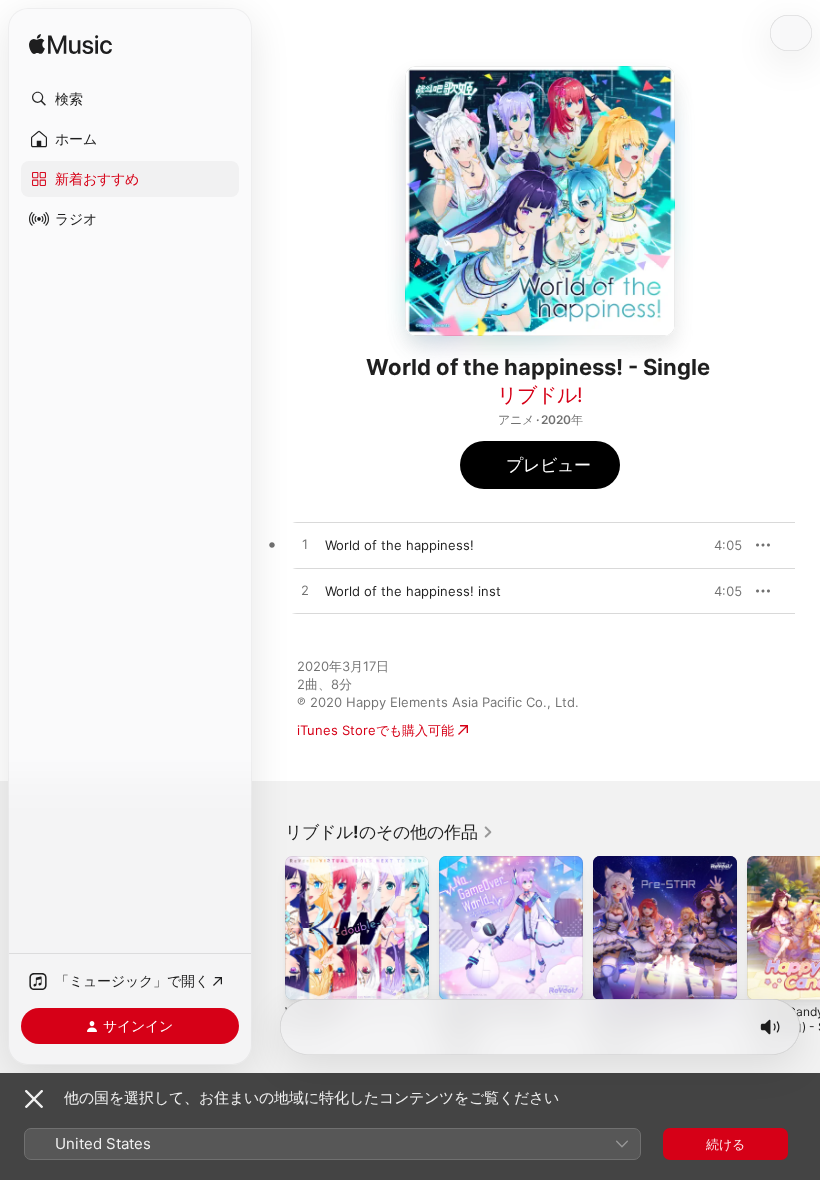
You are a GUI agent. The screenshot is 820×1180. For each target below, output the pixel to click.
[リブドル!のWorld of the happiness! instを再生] (305, 591)
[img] (70, 45)
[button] (130, 99)
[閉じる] (34, 1099)
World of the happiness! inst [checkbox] (413, 591)
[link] (389, 832)
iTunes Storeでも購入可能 (375, 730)
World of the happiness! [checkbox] (399, 545)
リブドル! (540, 395)
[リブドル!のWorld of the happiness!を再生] (305, 545)
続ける (725, 1144)
